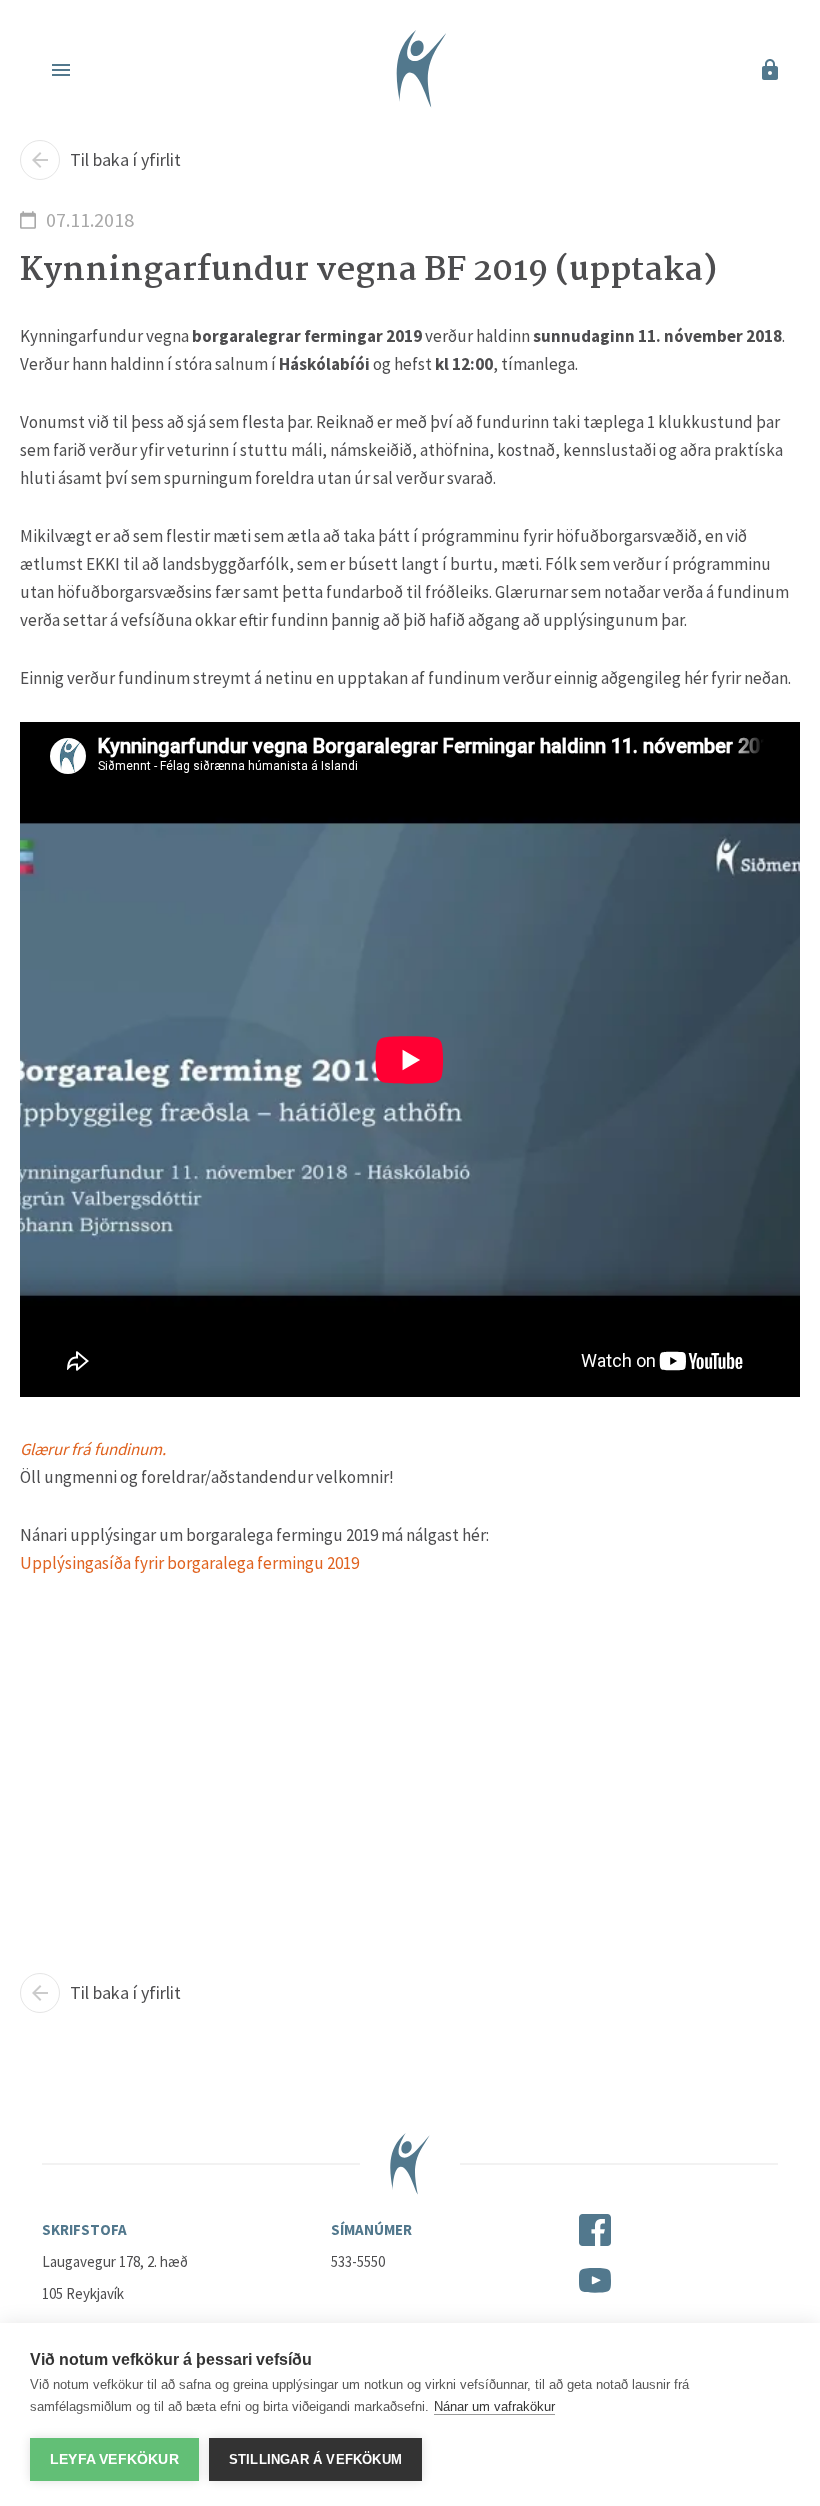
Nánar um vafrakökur (494, 2406)
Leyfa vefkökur (114, 2459)
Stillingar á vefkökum (315, 2459)
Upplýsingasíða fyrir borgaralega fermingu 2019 (189, 1563)
